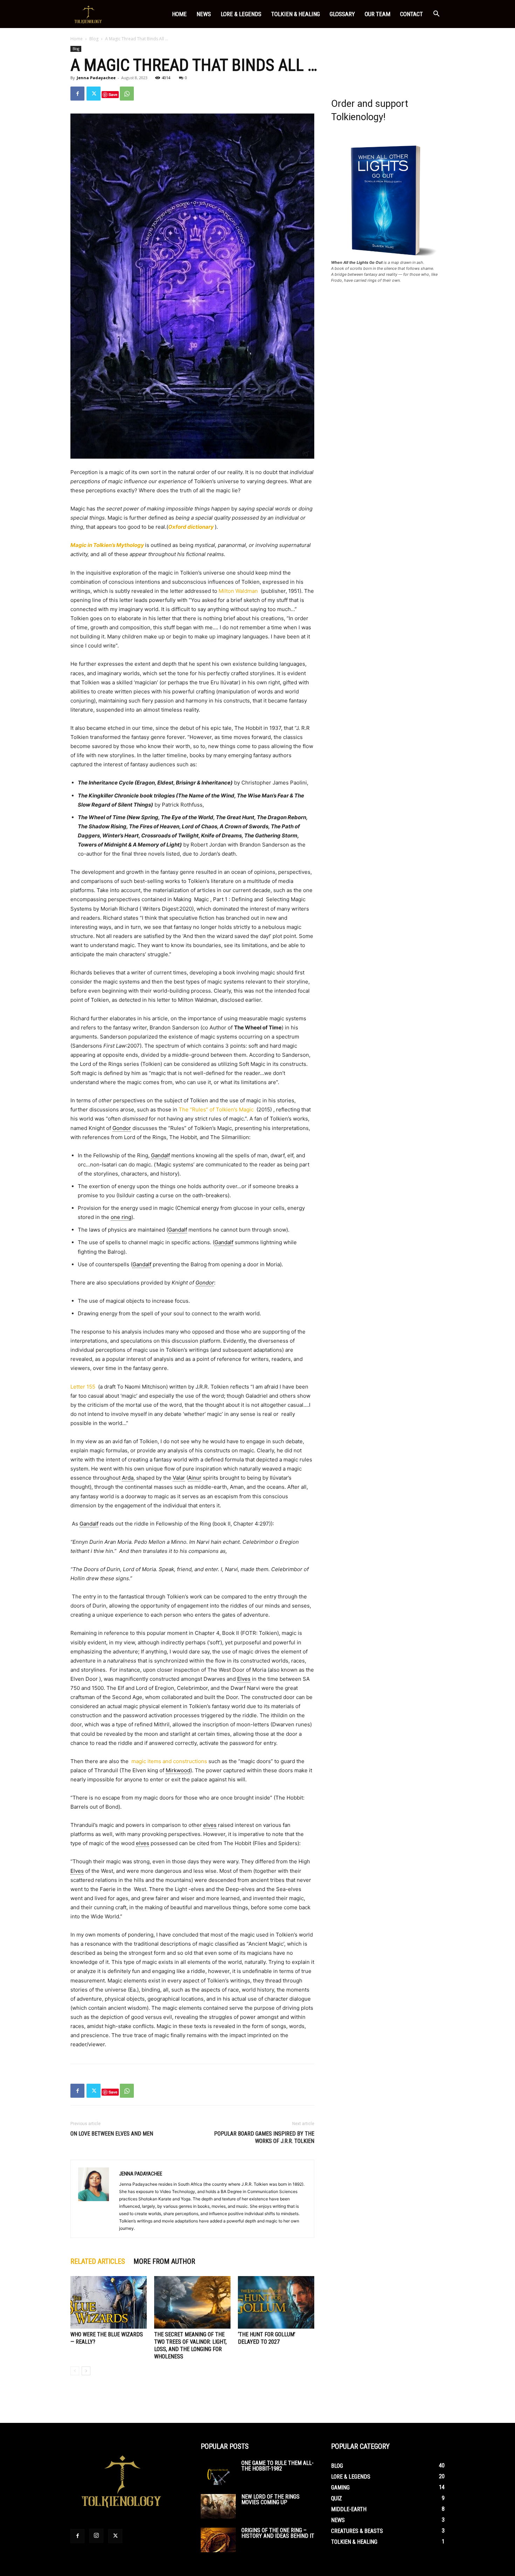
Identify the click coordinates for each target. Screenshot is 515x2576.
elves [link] (210, 1825)
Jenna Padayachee (96, 78)
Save (113, 94)
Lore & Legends (241, 14)
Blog (94, 39)
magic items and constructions (169, 1761)
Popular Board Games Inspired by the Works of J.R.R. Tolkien (264, 2137)
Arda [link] (128, 1478)
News (204, 14)
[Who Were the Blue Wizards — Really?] (109, 2302)
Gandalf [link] (160, 1155)
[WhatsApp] (127, 94)
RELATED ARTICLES (98, 2261)
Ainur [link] (195, 1478)
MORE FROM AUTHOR (164, 2261)
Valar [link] (179, 1478)
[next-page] (86, 2371)
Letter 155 (83, 1387)
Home (179, 14)
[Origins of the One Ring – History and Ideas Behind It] (218, 2540)
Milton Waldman (238, 591)
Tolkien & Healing (296, 14)
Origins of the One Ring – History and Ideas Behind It (278, 2533)
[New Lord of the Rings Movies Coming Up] (218, 2506)
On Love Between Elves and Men (112, 2134)
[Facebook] (77, 94)
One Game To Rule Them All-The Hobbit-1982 (277, 2466)
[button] (436, 15)
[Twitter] (94, 94)
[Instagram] (96, 2536)
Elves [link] (244, 1679)
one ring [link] (121, 1217)
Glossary (342, 14)
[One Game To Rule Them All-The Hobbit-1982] (218, 2473)
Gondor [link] (122, 1128)
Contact (411, 14)
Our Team (377, 14)
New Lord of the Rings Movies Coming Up (270, 2499)
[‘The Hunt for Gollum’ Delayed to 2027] (276, 2302)
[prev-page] (75, 2371)
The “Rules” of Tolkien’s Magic (216, 1109)
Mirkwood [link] (178, 1770)
